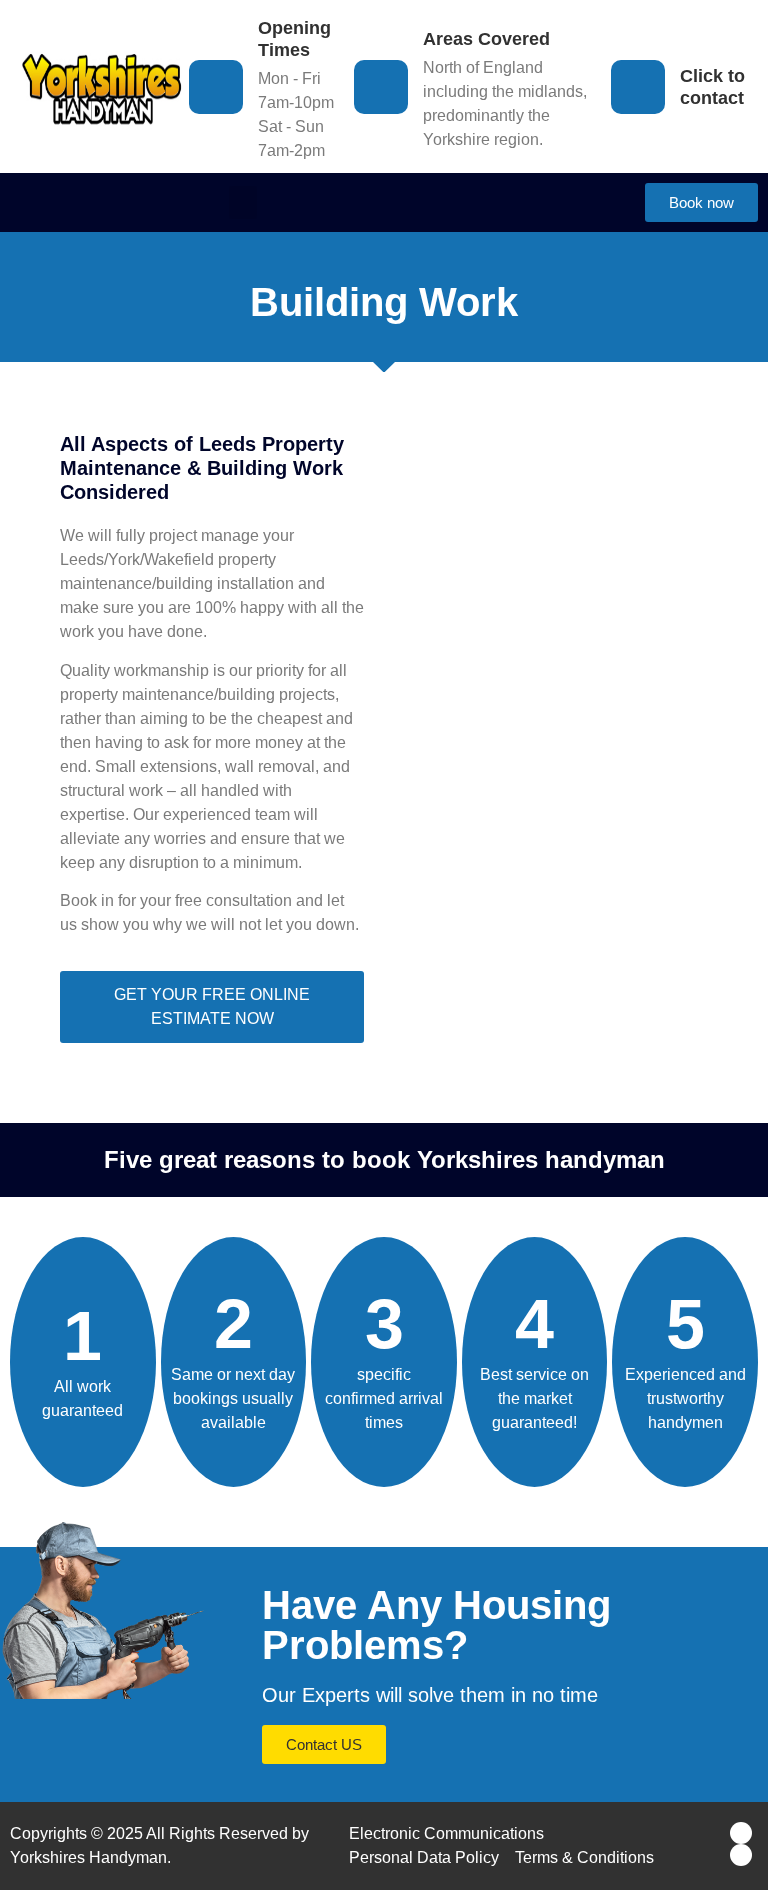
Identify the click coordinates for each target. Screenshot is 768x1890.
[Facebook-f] (741, 1833)
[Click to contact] (638, 87)
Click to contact (712, 87)
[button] (243, 202)
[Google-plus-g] (741, 1855)
